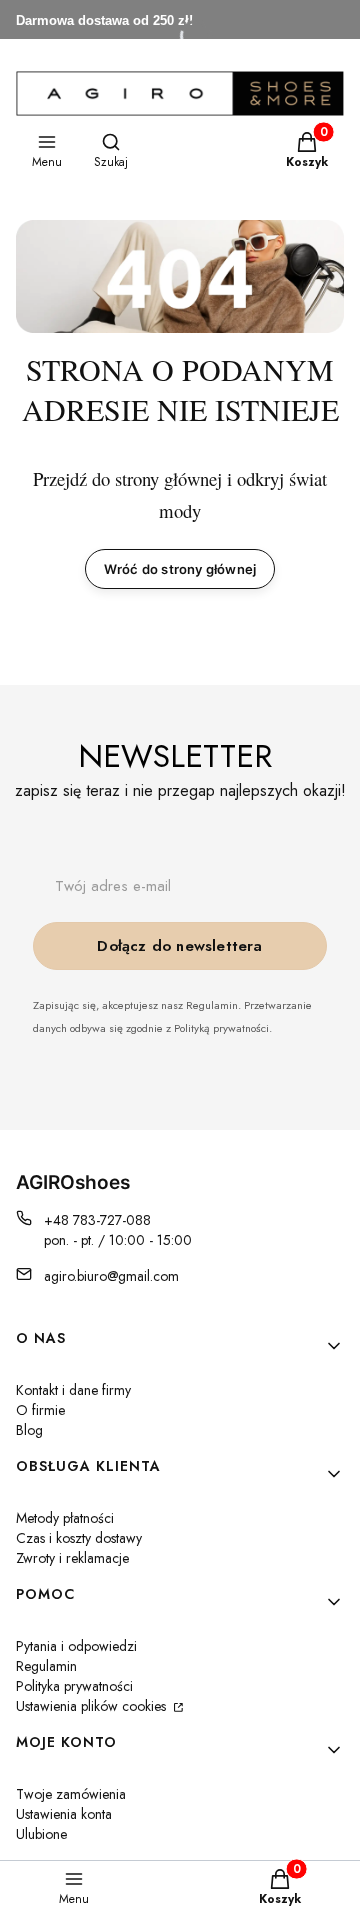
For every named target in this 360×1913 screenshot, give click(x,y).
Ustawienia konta (64, 1814)
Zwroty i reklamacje (72, 1558)
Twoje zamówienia (71, 1794)
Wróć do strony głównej (180, 569)
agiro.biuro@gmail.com (111, 1276)
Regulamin (46, 1666)
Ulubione (41, 1834)
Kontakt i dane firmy (73, 1390)
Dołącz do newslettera (179, 946)
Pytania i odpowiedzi (76, 1646)
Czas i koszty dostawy (79, 1538)
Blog (29, 1430)
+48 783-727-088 (97, 1220)
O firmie (40, 1410)
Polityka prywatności (74, 1686)
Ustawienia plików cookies (93, 1706)
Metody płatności (65, 1518)
